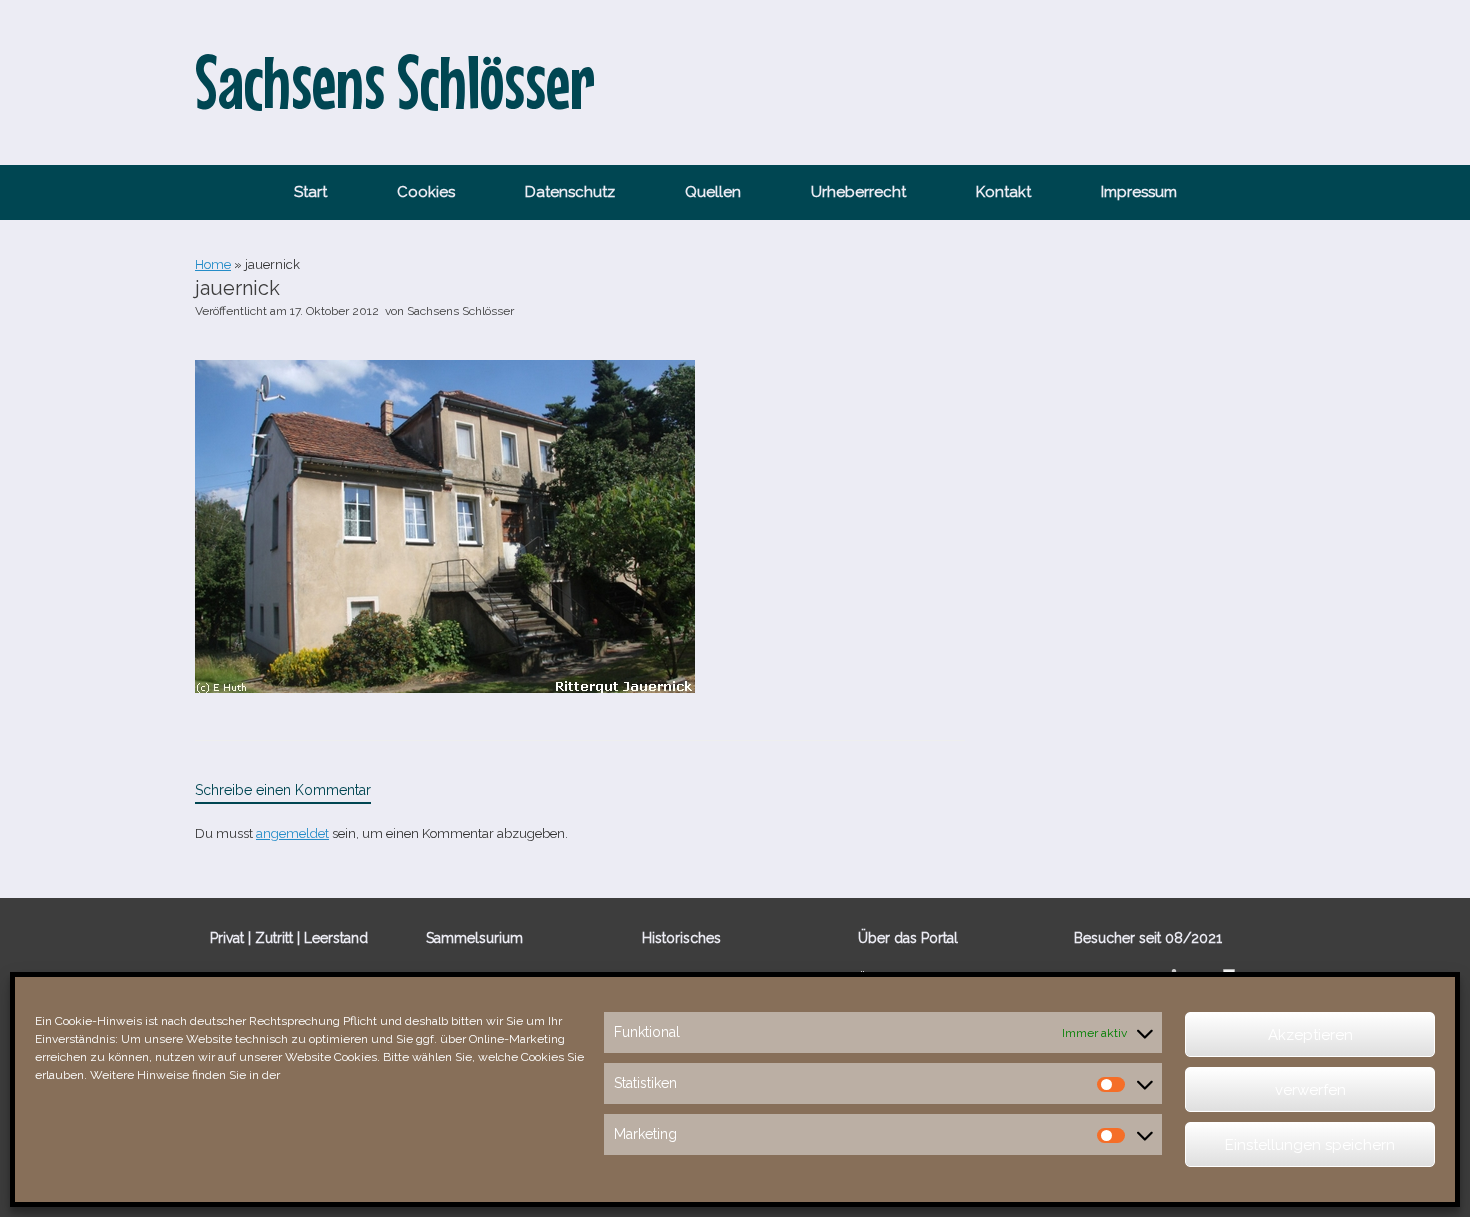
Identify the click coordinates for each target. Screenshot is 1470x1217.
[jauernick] (445, 688)
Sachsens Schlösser (460, 311)
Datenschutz (570, 192)
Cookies (426, 192)
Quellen (713, 192)
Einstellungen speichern (1310, 1145)
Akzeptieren (1310, 1035)
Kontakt (1003, 192)
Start (310, 192)
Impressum (1139, 192)
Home (213, 264)
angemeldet (292, 833)
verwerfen (1310, 1090)
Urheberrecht (858, 192)
